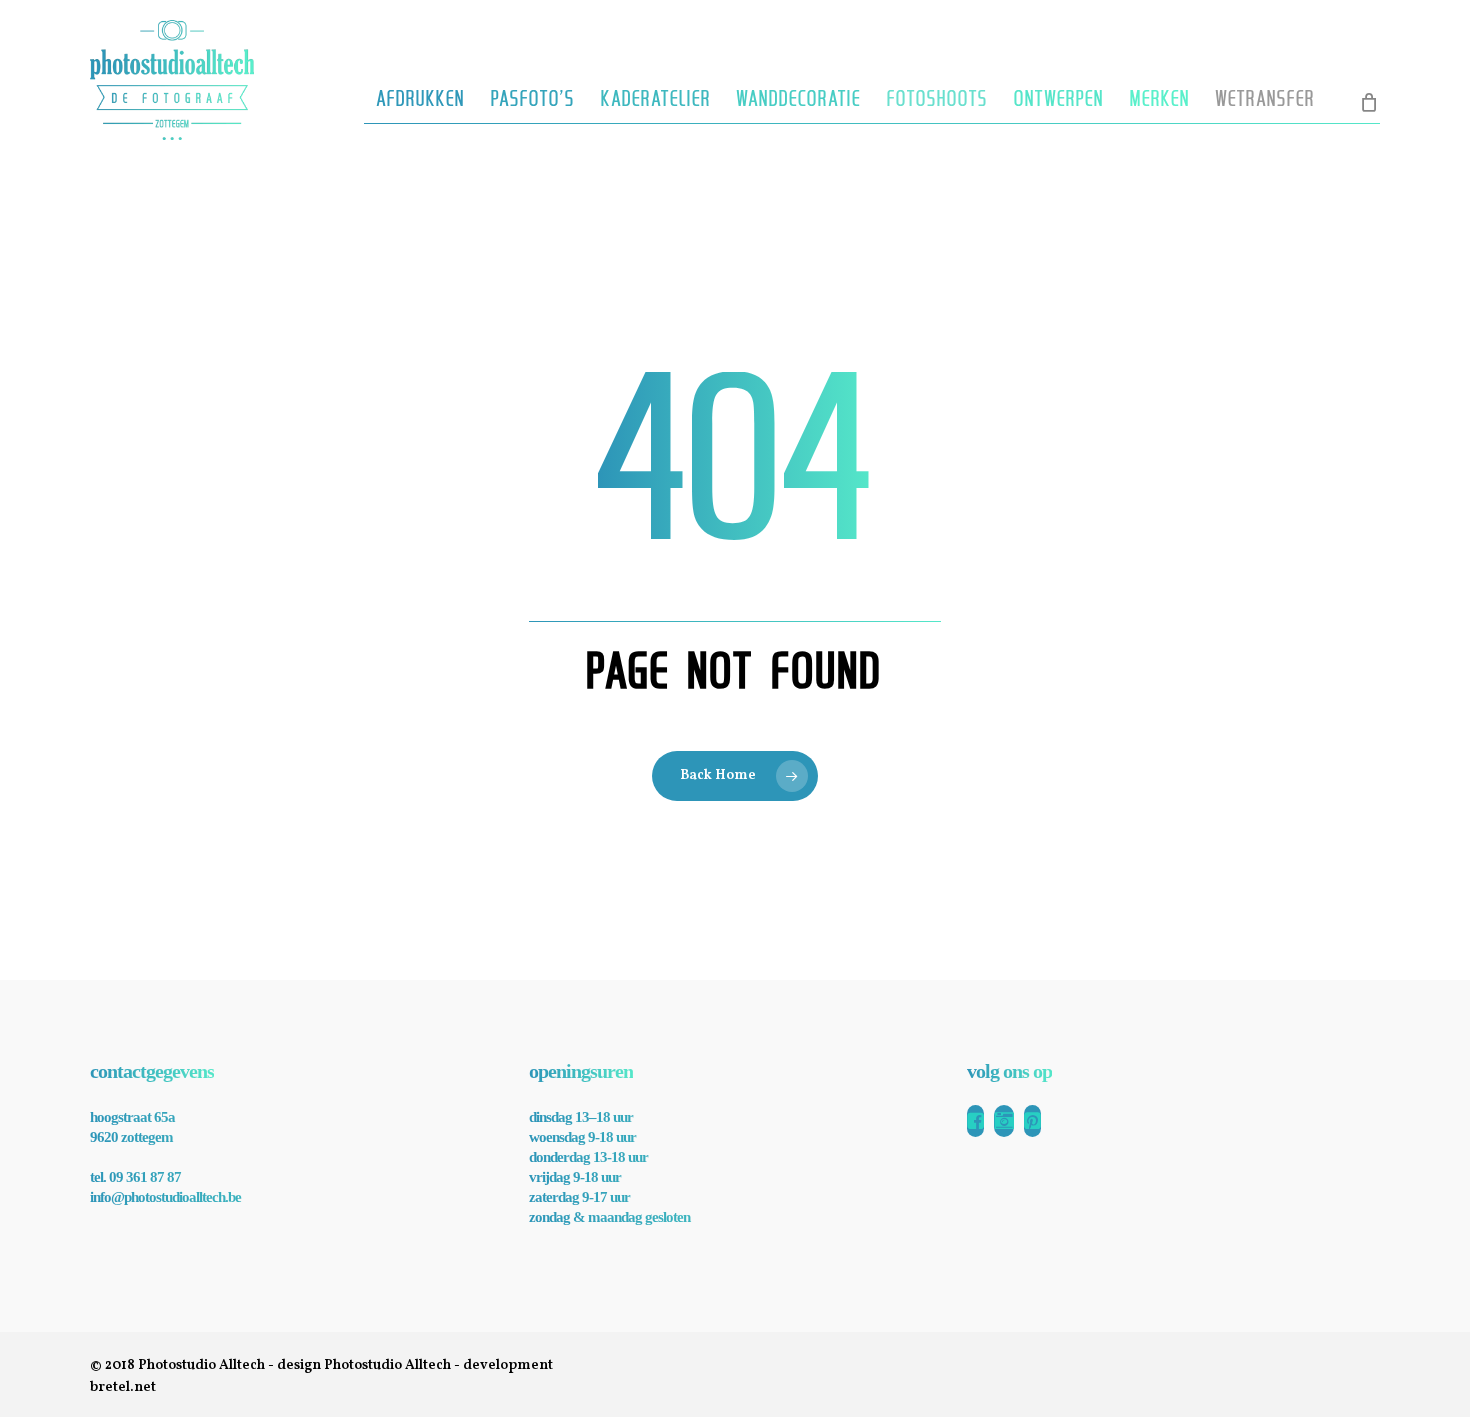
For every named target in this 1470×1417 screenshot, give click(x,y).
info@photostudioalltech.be (165, 1197)
